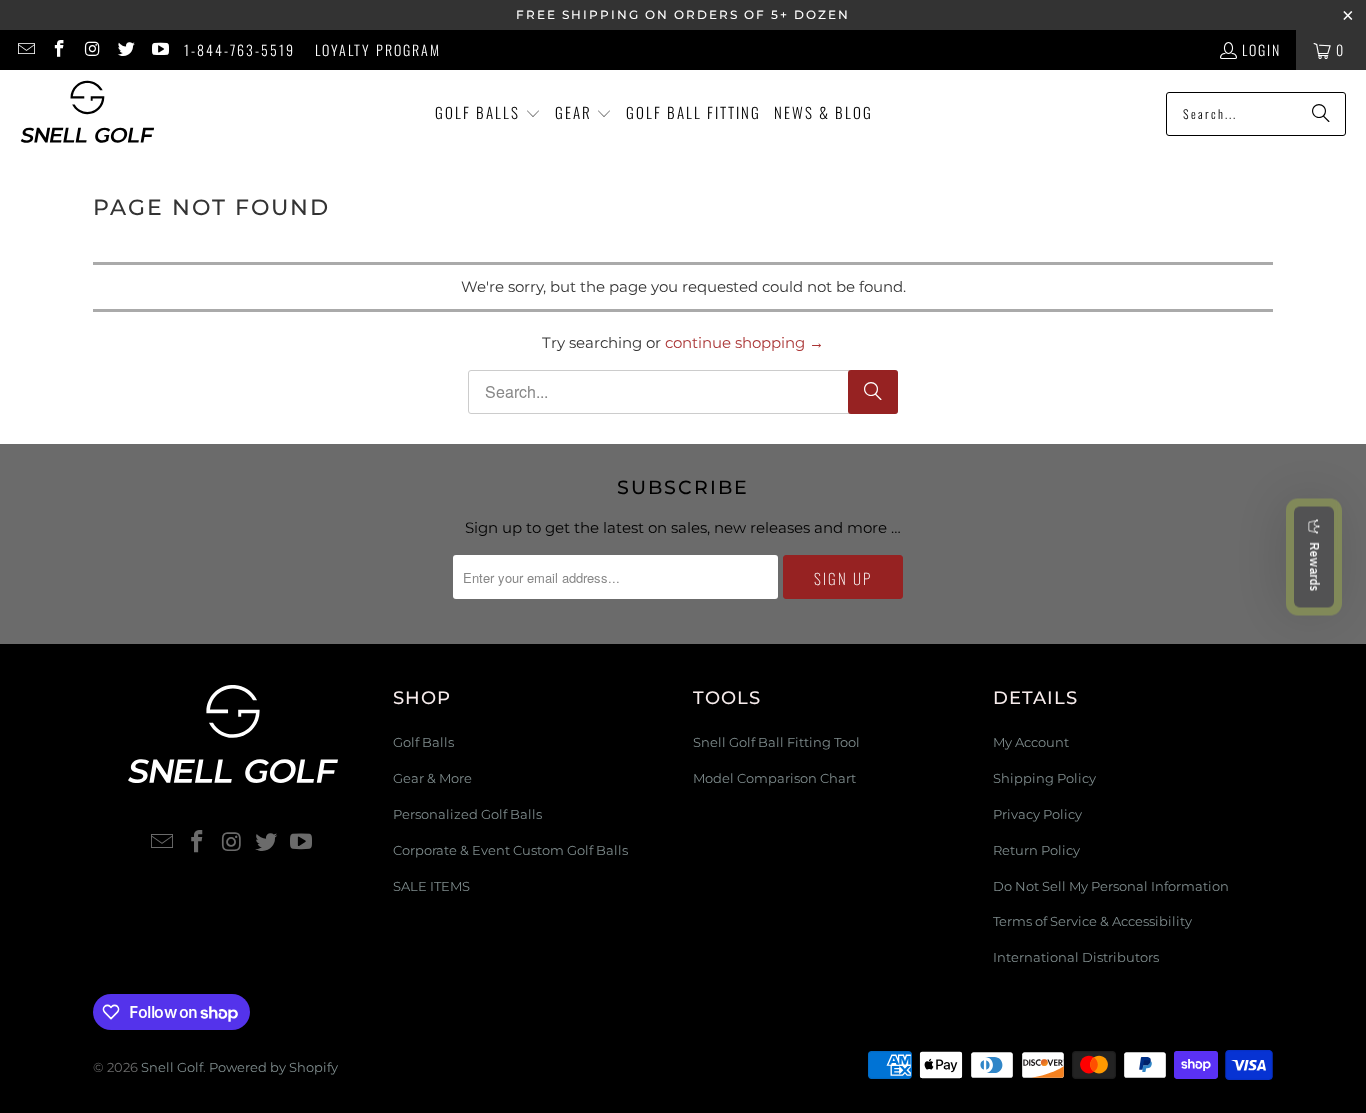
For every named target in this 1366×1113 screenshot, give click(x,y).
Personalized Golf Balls (467, 814)
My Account (1031, 742)
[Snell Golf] (87, 113)
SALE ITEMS (431, 886)
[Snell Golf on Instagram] (92, 49)
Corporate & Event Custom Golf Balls (510, 850)
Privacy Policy (1037, 814)
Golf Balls (423, 742)
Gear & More (432, 778)
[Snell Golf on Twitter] (126, 49)
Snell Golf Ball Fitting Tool (776, 742)
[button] (488, 113)
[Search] (1321, 114)
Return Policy (1036, 850)
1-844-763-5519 (239, 49)
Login (1261, 49)
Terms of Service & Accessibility (1092, 921)
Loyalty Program (378, 49)
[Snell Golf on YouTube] (159, 49)
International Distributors (1076, 957)
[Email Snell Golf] (25, 49)
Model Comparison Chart (774, 778)
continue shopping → (744, 342)
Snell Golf (172, 1067)
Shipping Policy (1044, 778)
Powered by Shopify (273, 1067)
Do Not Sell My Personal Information (1111, 886)
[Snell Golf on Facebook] (59, 49)
